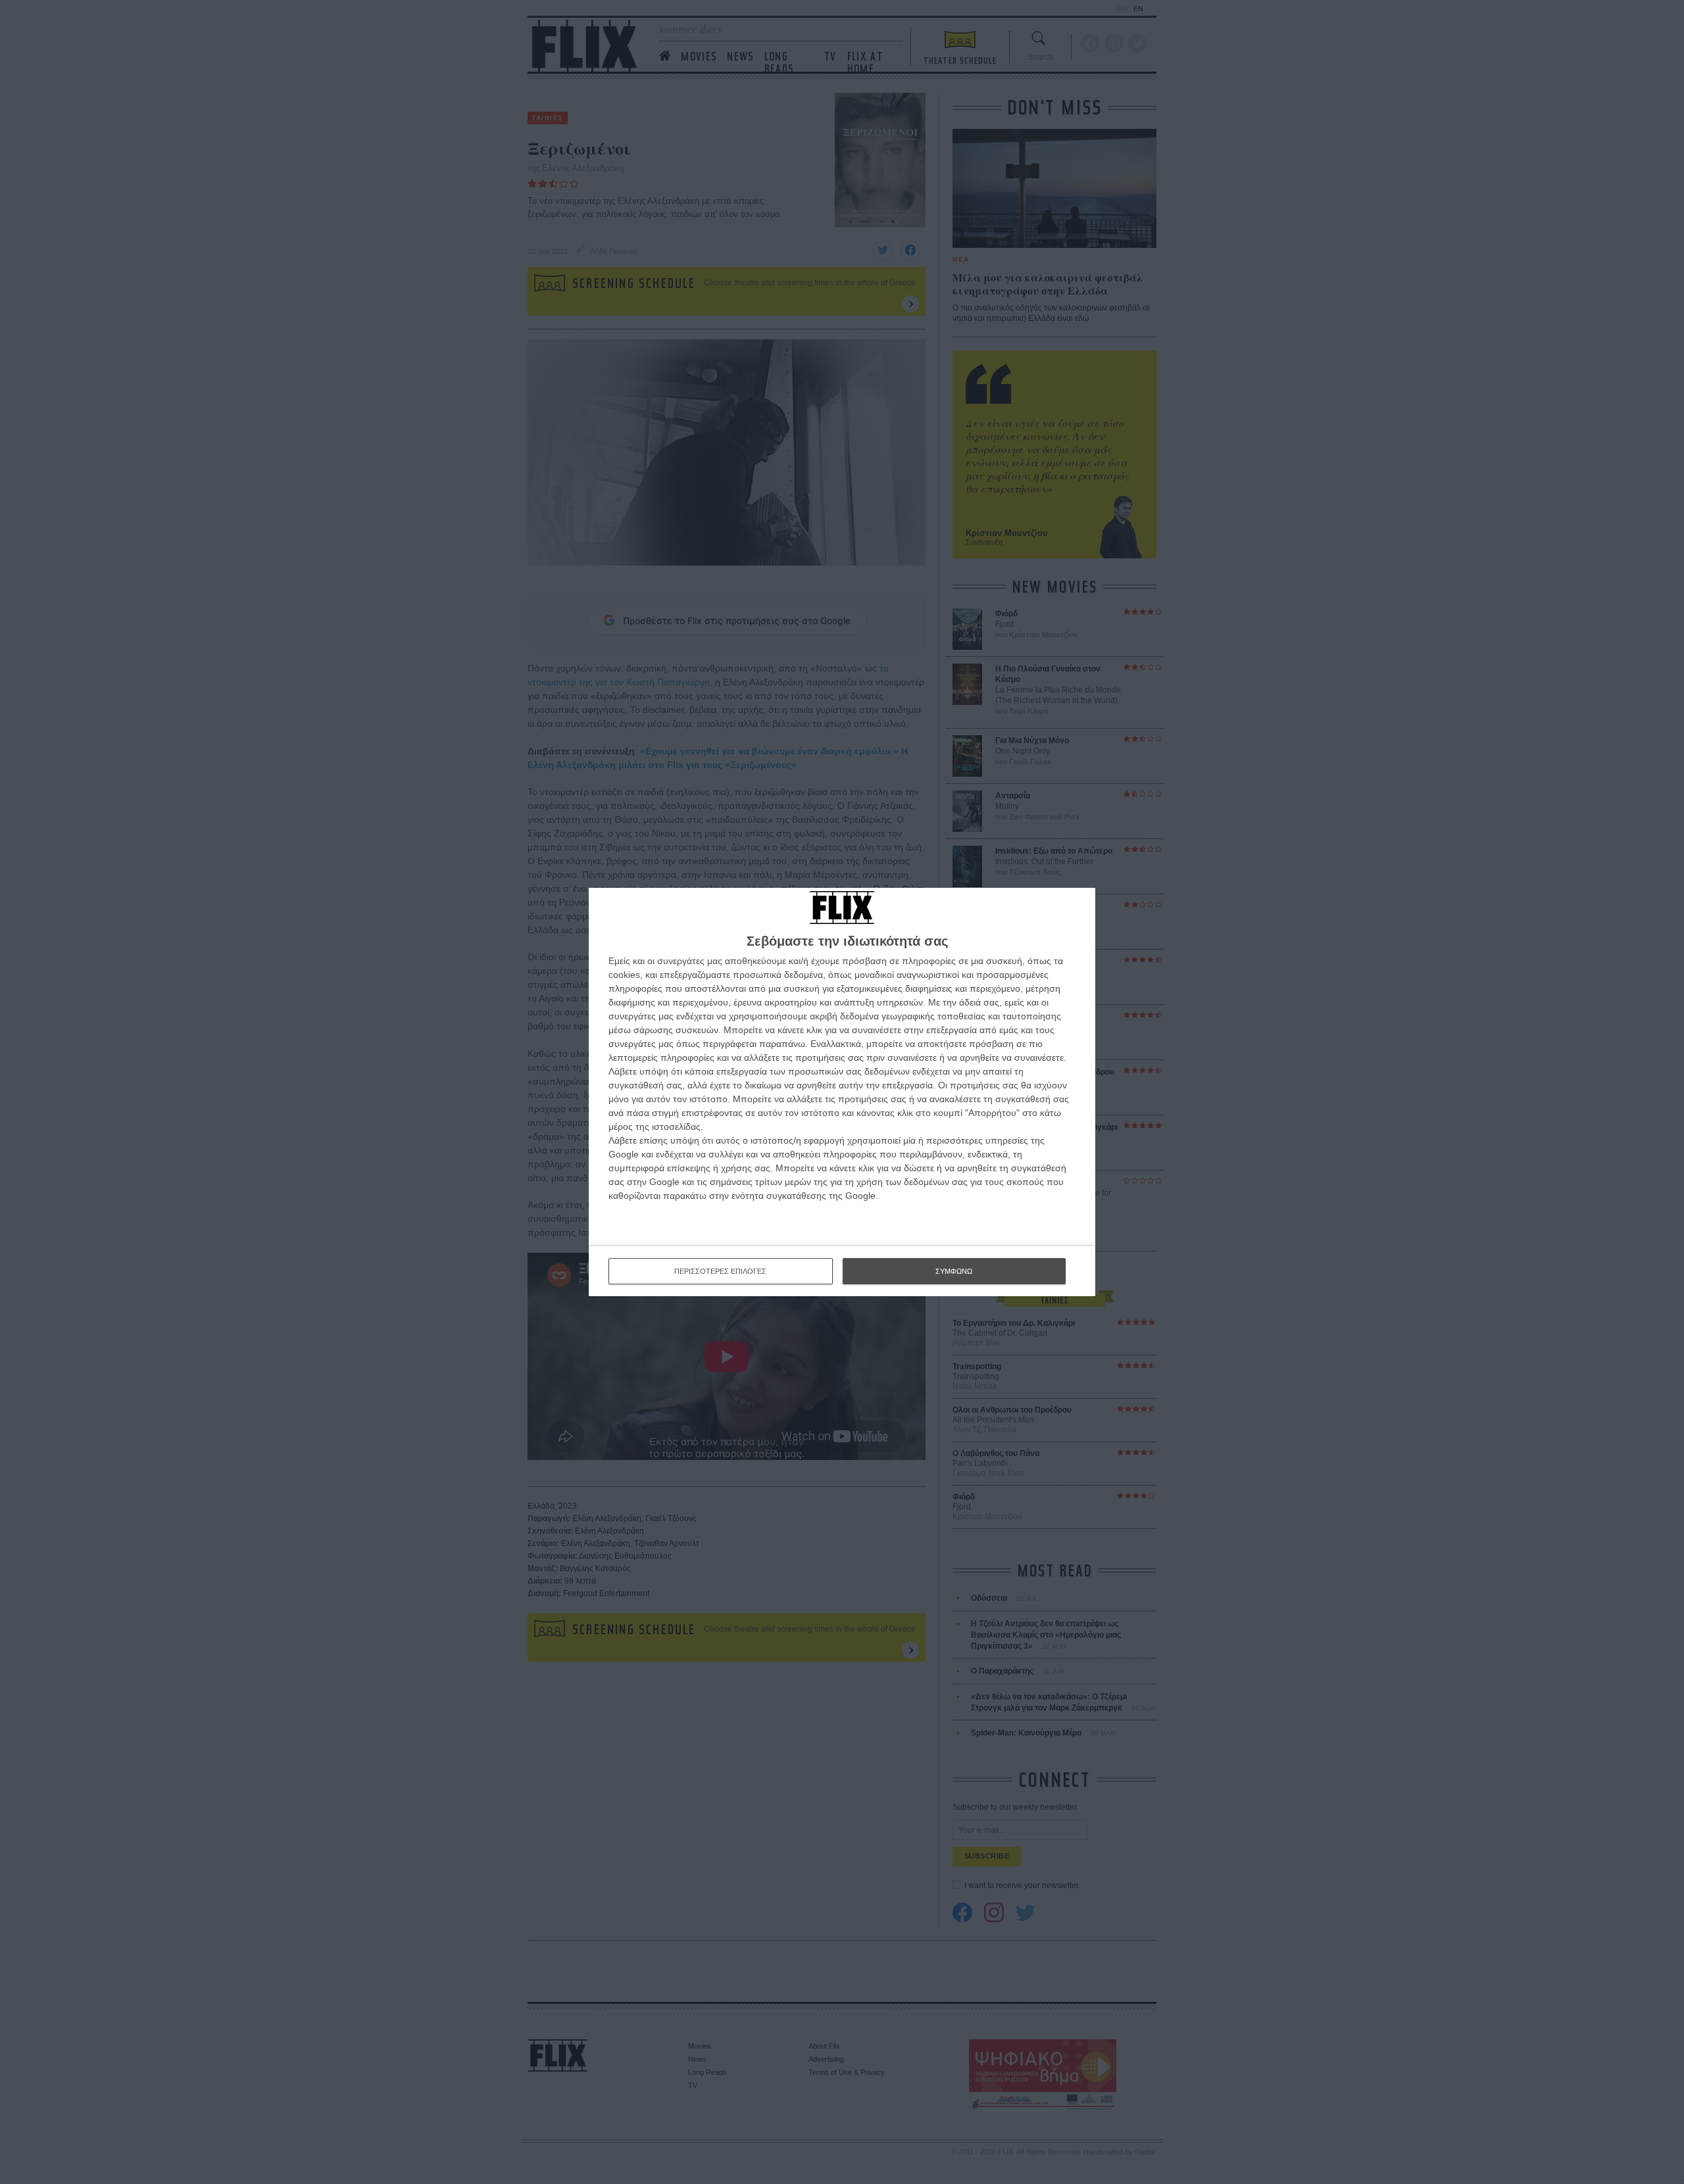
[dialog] (842, 1092)
